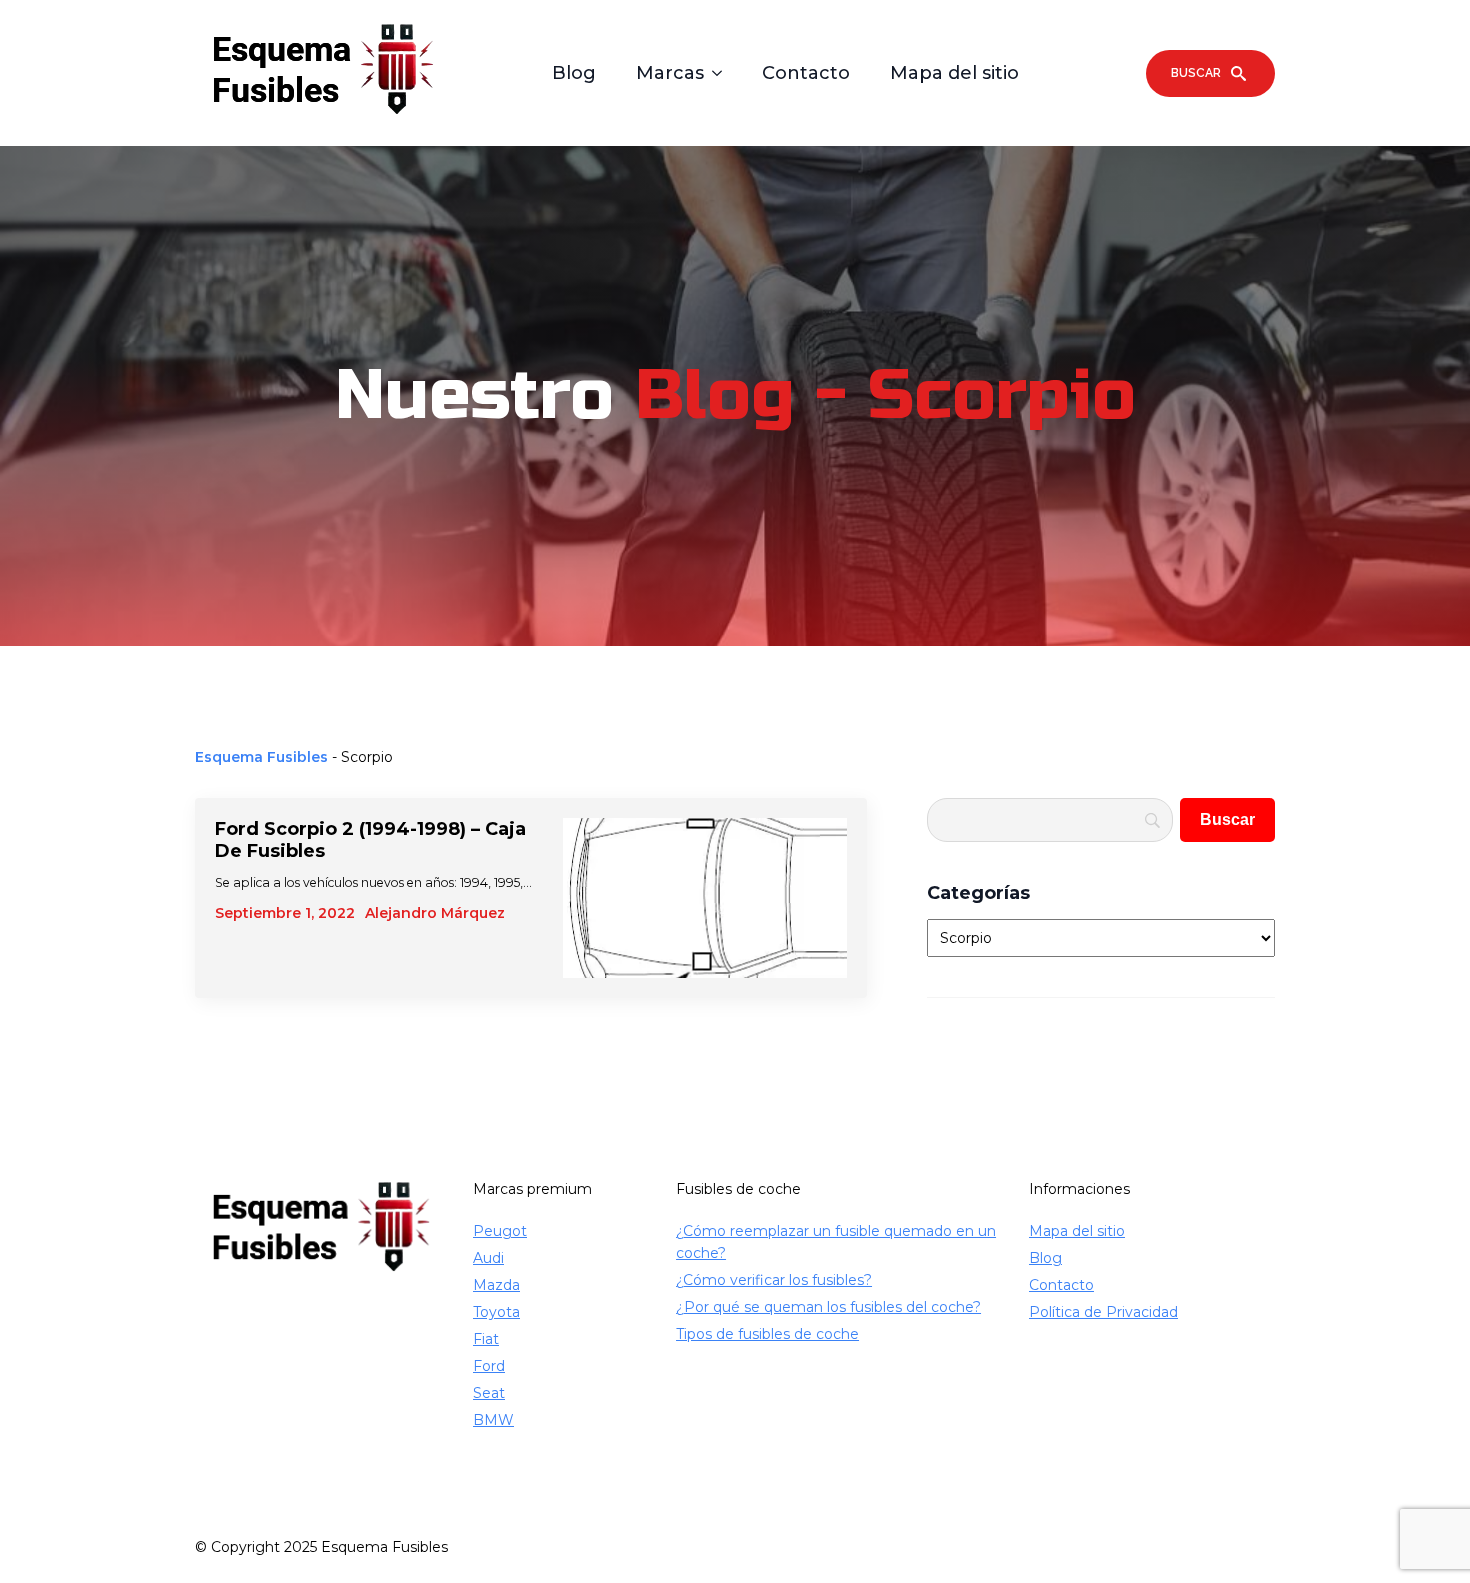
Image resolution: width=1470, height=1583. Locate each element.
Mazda (496, 1285)
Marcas (670, 73)
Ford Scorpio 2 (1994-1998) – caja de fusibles (370, 840)
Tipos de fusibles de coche (767, 1334)
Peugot (500, 1231)
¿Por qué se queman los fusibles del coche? (828, 1307)
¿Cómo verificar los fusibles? (774, 1280)
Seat (489, 1393)
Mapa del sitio (954, 73)
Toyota (496, 1312)
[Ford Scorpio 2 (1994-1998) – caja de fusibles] (705, 898)
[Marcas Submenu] (723, 73)
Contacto (806, 73)
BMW (493, 1420)
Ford (489, 1366)
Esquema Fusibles (261, 757)
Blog (574, 73)
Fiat (486, 1339)
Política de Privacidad (1103, 1312)
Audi (488, 1258)
